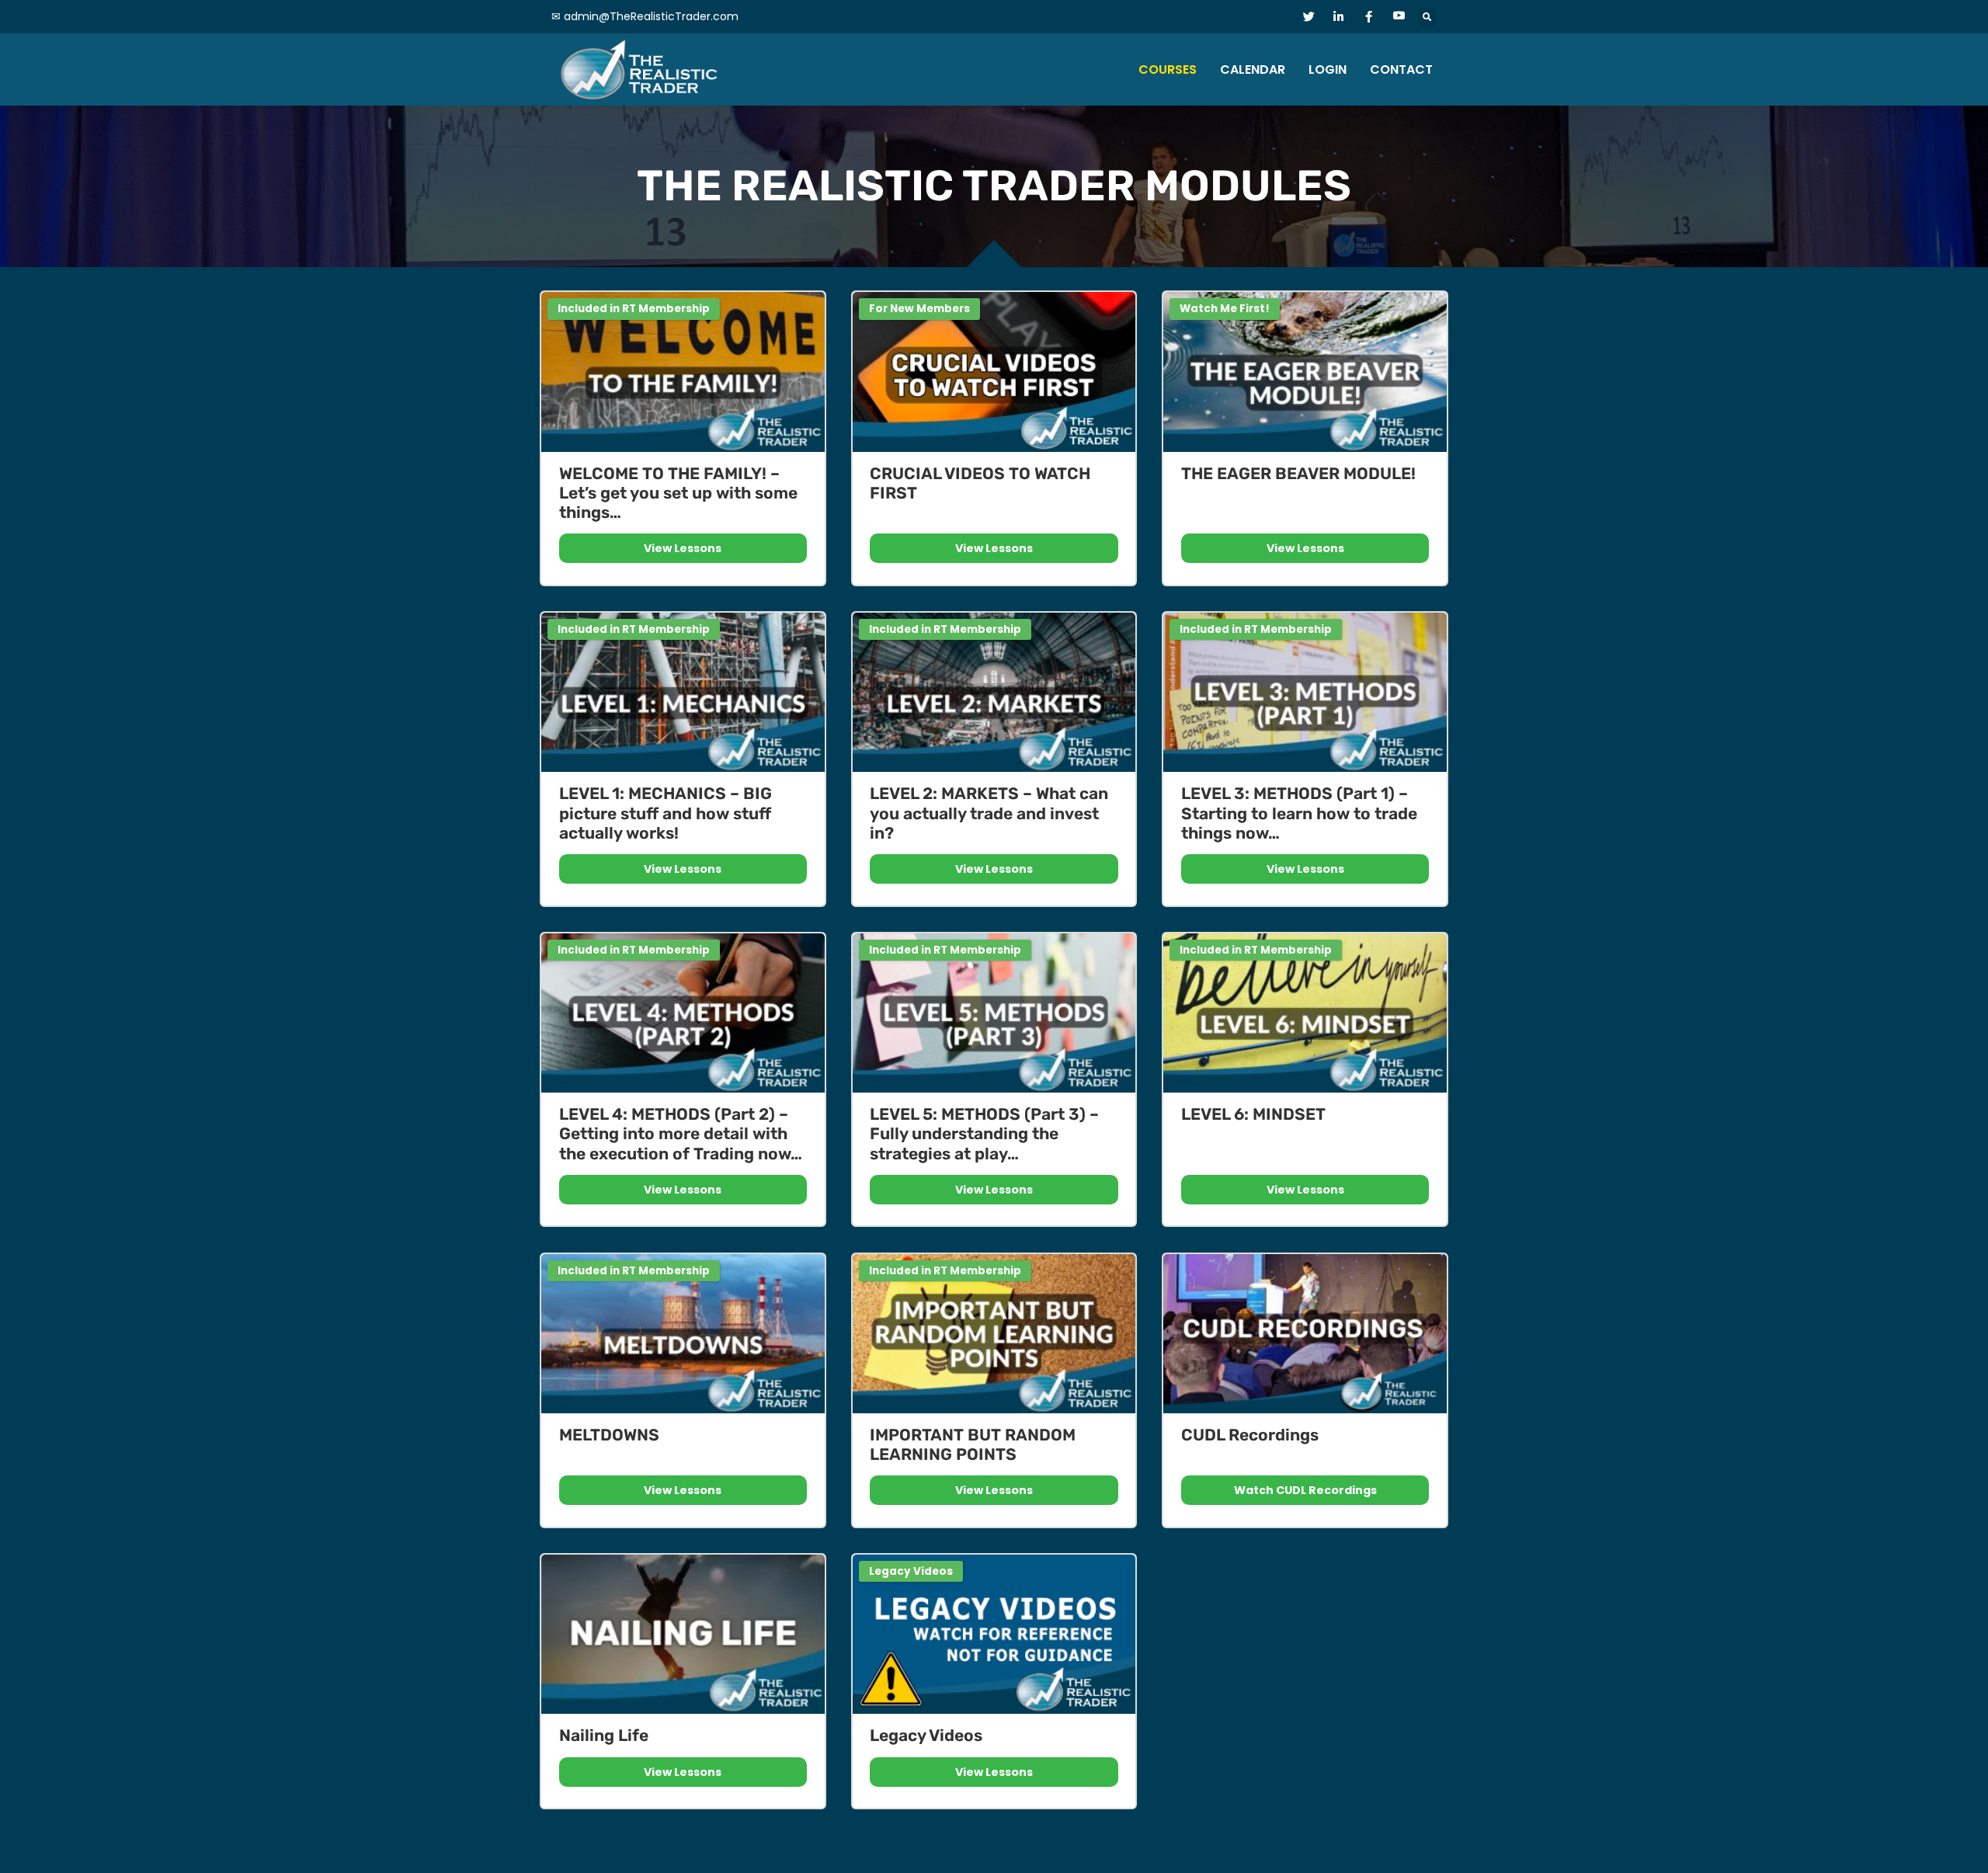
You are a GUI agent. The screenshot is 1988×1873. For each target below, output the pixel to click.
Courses (1168, 69)
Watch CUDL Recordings (1305, 1490)
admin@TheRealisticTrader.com (651, 16)
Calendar (1253, 69)
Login (1328, 69)
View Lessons (683, 548)
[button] (1428, 17)
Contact (1401, 69)
